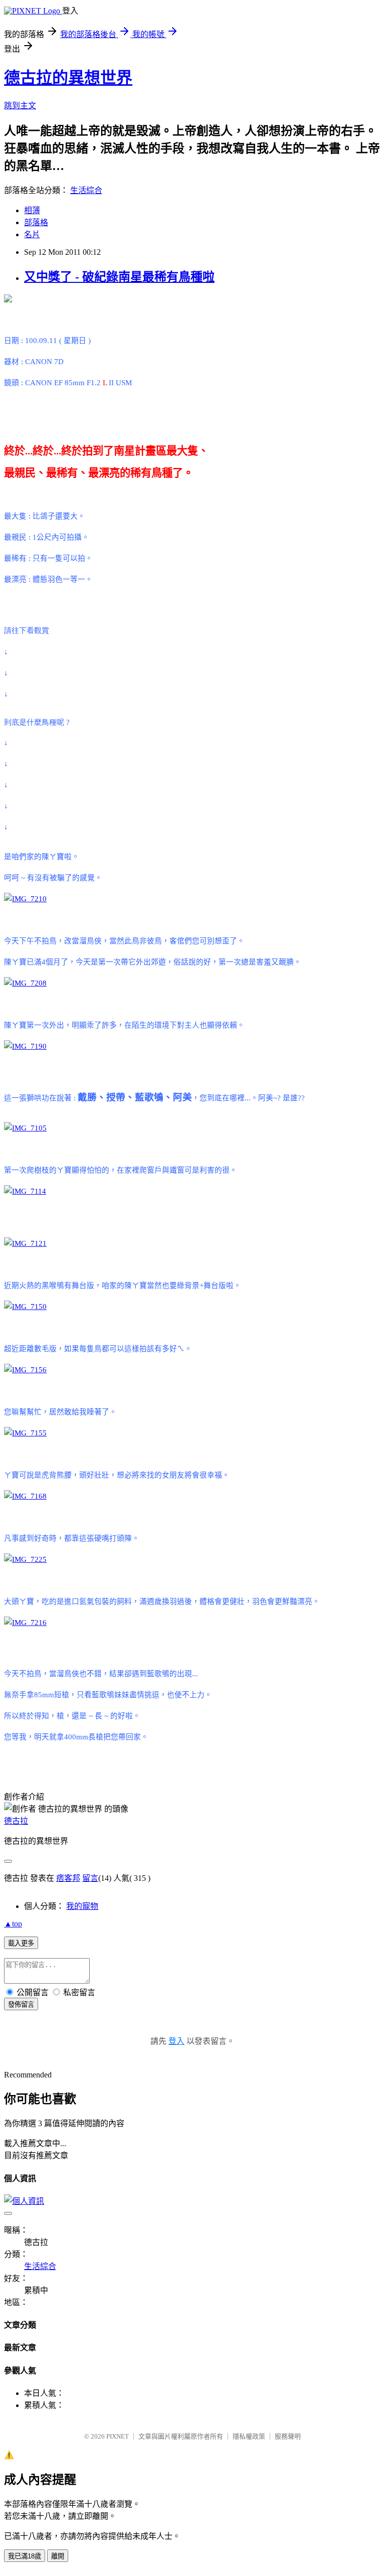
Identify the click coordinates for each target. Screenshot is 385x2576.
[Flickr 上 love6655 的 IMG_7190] (25, 1046)
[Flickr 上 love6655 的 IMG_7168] (25, 1496)
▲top (13, 1924)
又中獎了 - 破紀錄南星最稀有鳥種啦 (119, 277)
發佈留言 (21, 2004)
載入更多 (21, 1943)
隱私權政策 (249, 2436)
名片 (32, 234)
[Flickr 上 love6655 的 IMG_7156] (25, 1370)
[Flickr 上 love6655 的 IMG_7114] (25, 1191)
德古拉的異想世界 (68, 78)
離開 (58, 2556)
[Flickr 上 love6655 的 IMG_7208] (25, 983)
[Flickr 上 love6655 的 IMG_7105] (25, 1128)
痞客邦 (68, 1878)
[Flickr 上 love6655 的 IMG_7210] (25, 899)
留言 (90, 1878)
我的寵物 (82, 1906)
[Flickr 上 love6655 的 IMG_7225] (25, 1559)
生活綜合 (86, 190)
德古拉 (16, 1821)
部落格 (36, 222)
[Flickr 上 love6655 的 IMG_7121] (25, 1243)
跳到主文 (20, 106)
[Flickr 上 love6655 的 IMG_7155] (25, 1433)
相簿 (32, 210)
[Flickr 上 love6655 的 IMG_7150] (25, 1307)
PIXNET (118, 2436)
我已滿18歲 (25, 2556)
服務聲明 (288, 2436)
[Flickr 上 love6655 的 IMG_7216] (25, 1623)
